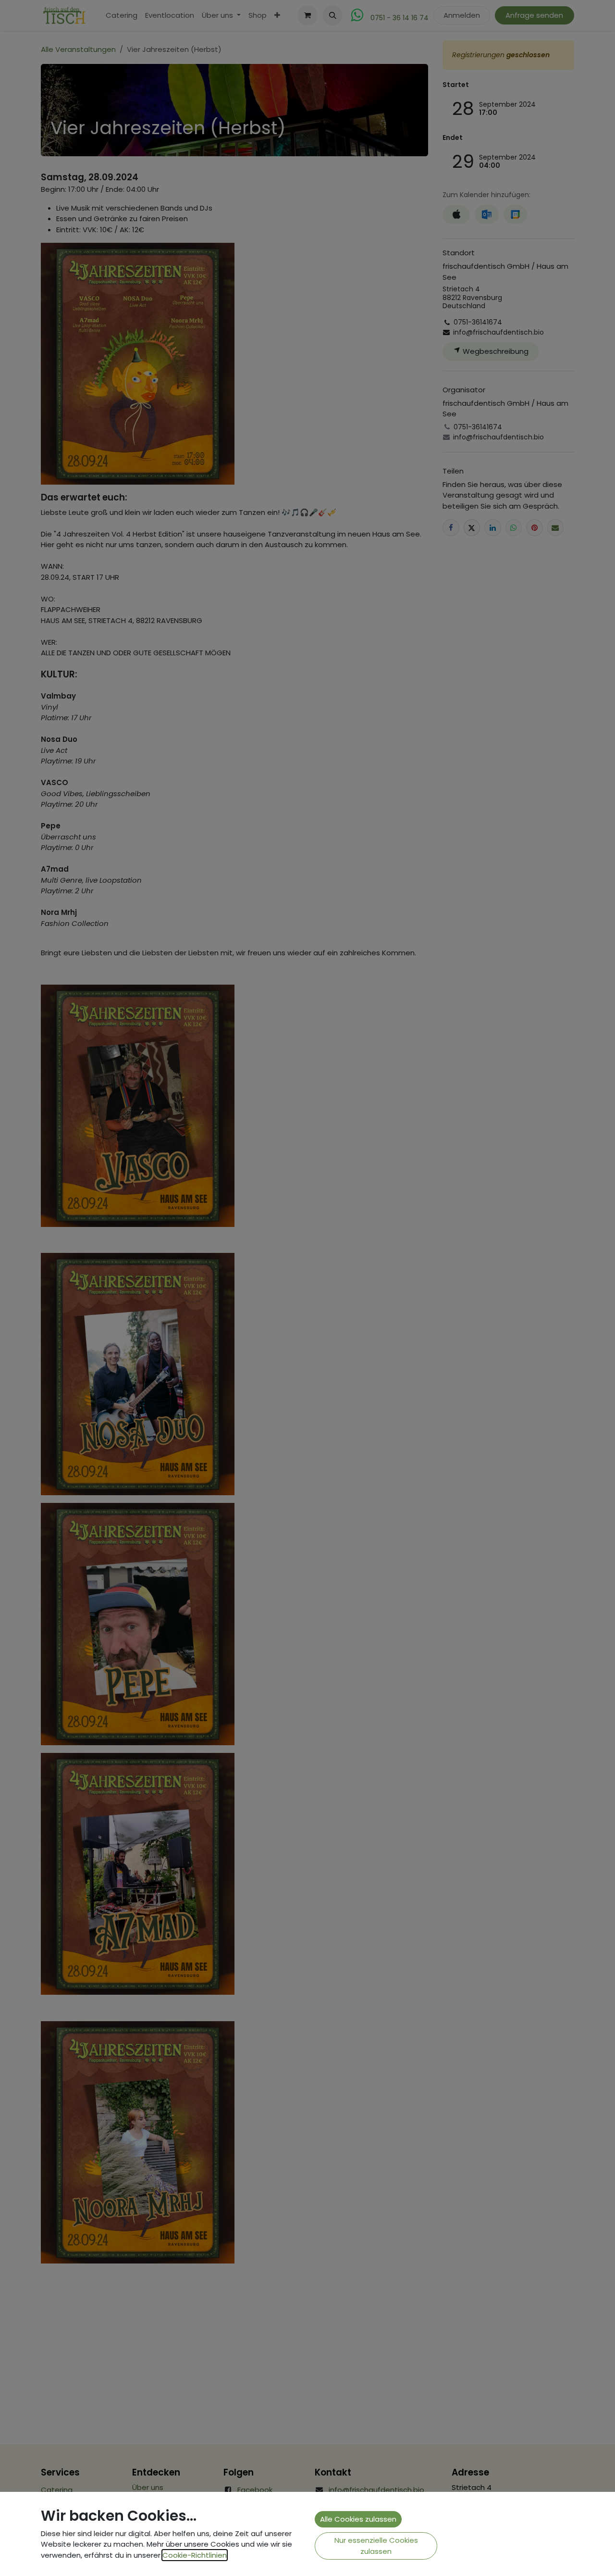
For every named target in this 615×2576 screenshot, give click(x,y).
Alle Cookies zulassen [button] (358, 2519)
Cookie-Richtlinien (195, 2555)
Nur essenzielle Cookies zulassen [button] (376, 2546)
